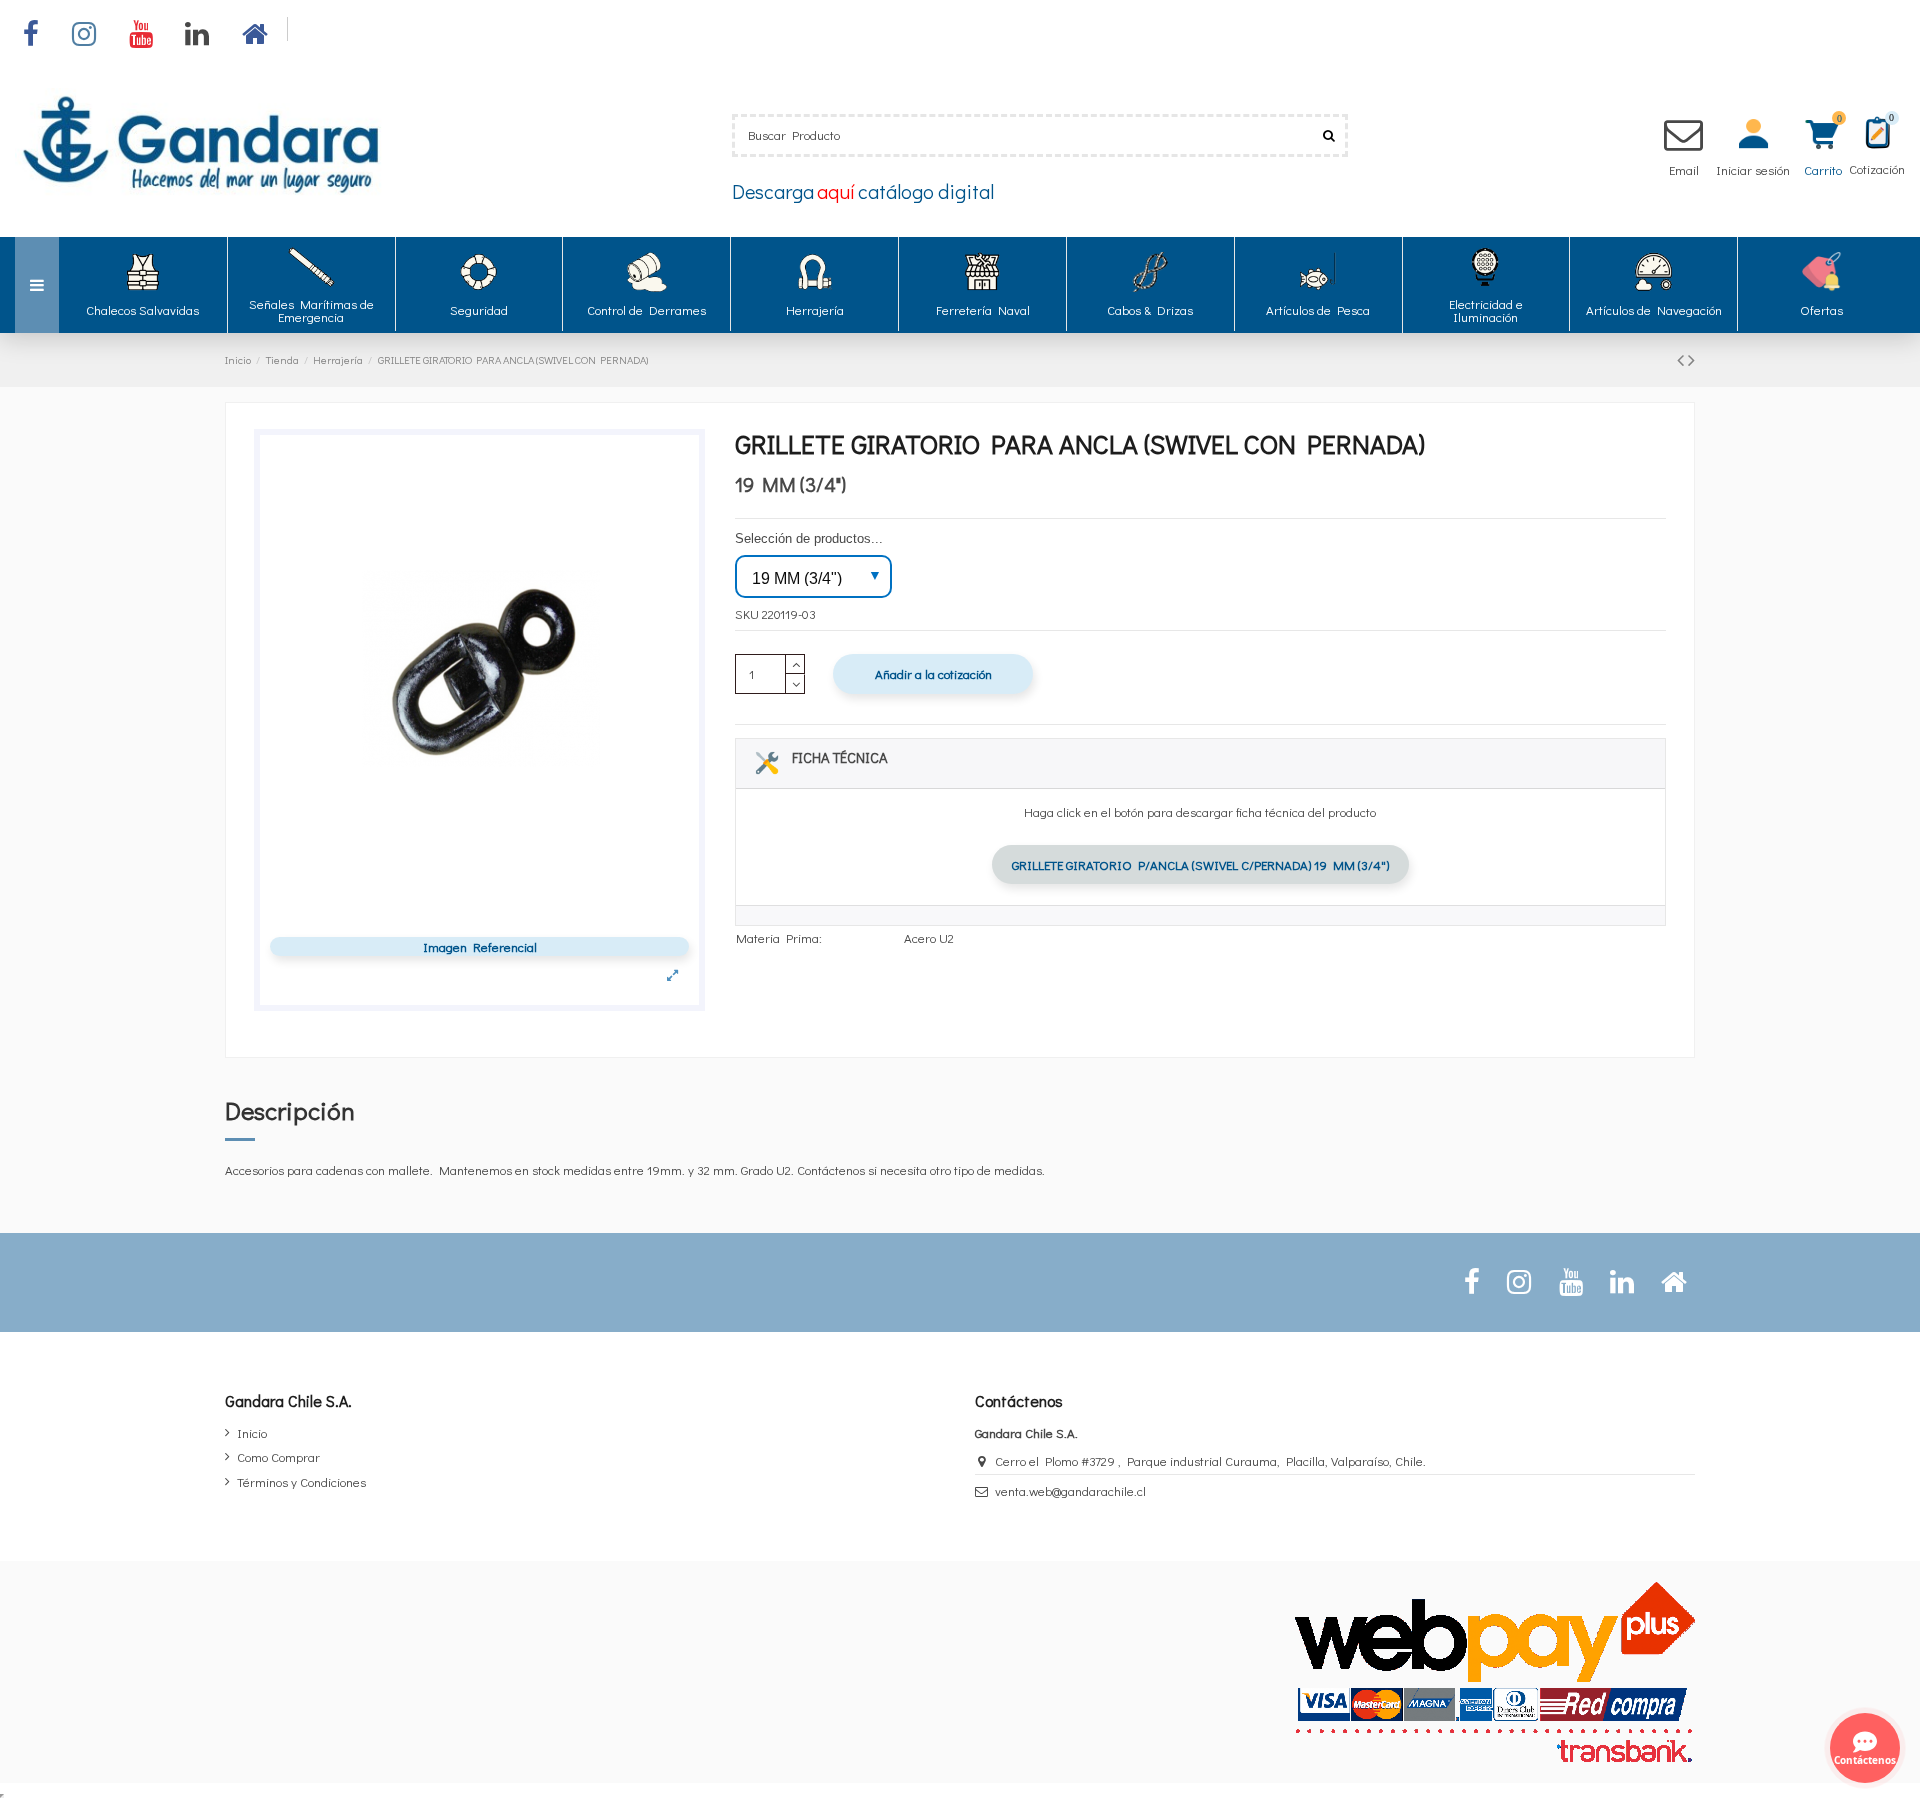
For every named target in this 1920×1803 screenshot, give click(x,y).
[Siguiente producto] (1691, 359)
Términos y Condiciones (301, 1481)
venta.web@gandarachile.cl (1070, 1490)
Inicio (252, 1432)
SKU (747, 613)
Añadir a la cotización (933, 673)
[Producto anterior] (1682, 359)
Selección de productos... (809, 538)
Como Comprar (278, 1456)
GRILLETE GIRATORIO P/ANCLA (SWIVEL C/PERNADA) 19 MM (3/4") (1200, 864)
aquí (836, 191)
